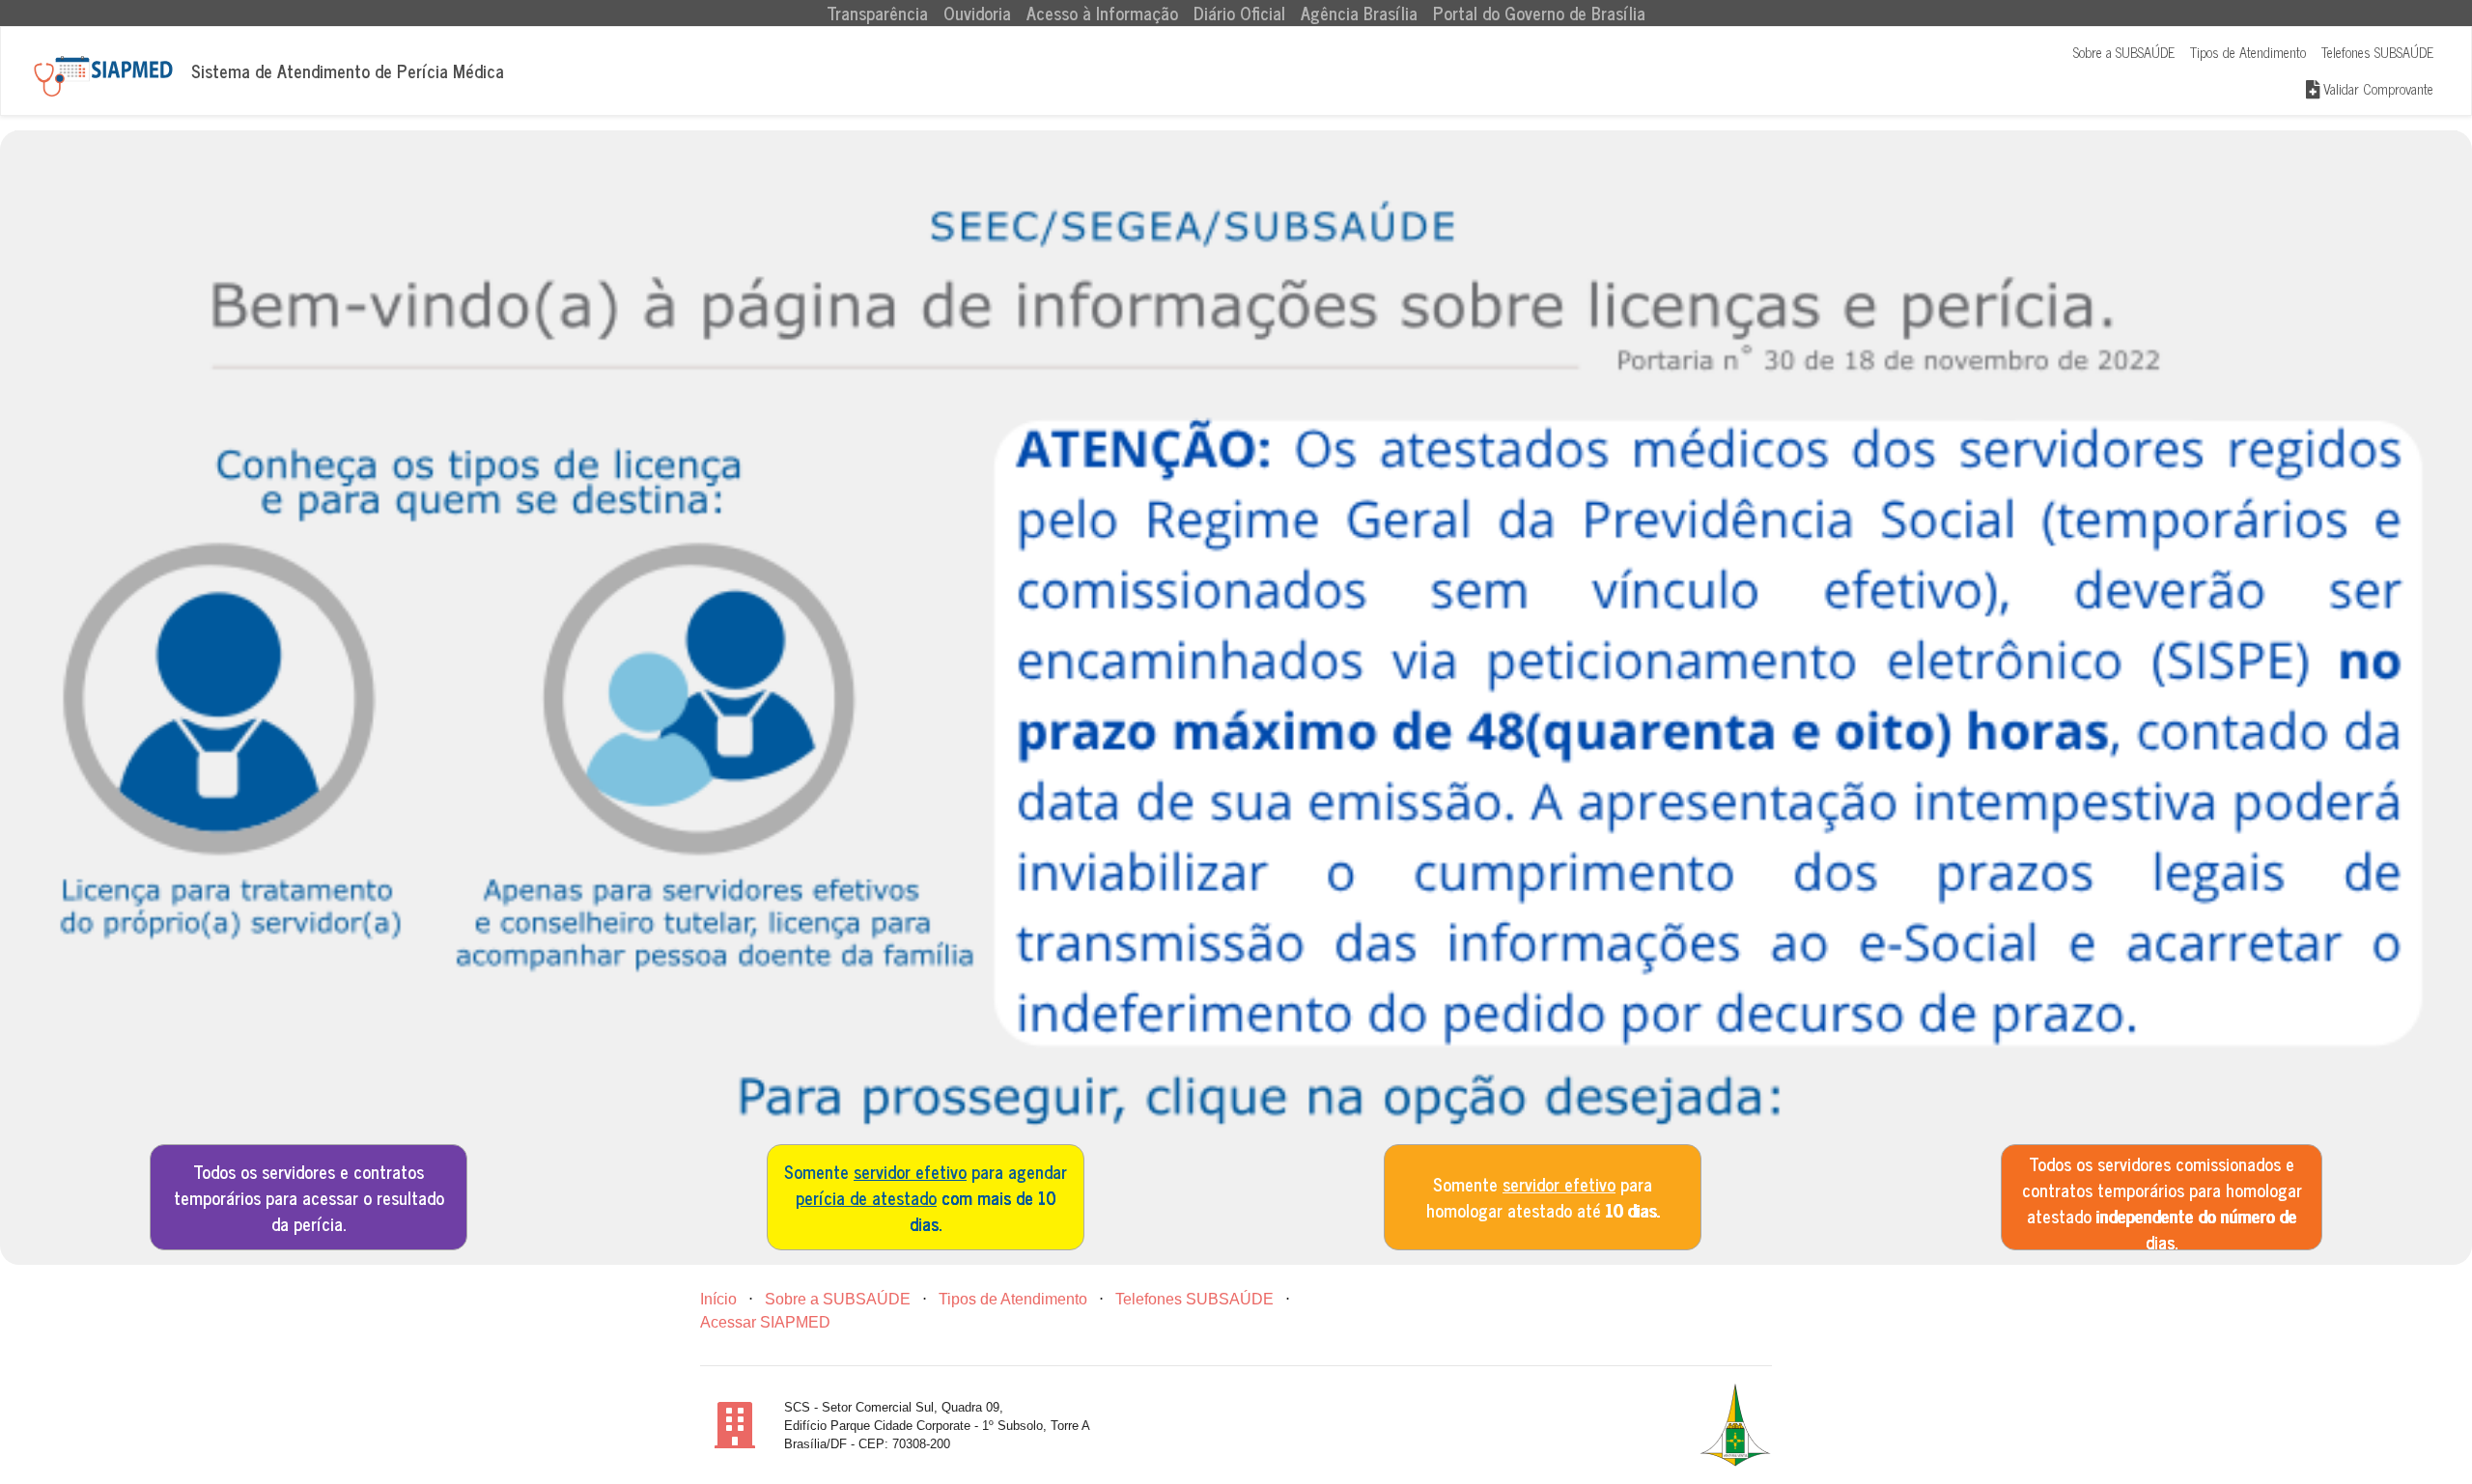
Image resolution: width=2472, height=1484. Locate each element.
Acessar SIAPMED (765, 1322)
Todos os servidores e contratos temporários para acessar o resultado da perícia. (309, 1197)
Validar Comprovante (2376, 89)
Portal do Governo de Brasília (1539, 13)
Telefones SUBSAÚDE (2377, 52)
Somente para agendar (926, 1197)
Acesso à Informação (1102, 13)
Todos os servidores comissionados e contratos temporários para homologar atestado (2162, 1200)
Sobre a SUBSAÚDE (2124, 52)
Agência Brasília (1359, 13)
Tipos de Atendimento (2248, 52)
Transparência (881, 13)
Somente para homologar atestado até (1543, 1197)
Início (718, 1299)
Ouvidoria (977, 13)
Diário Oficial (1239, 13)
